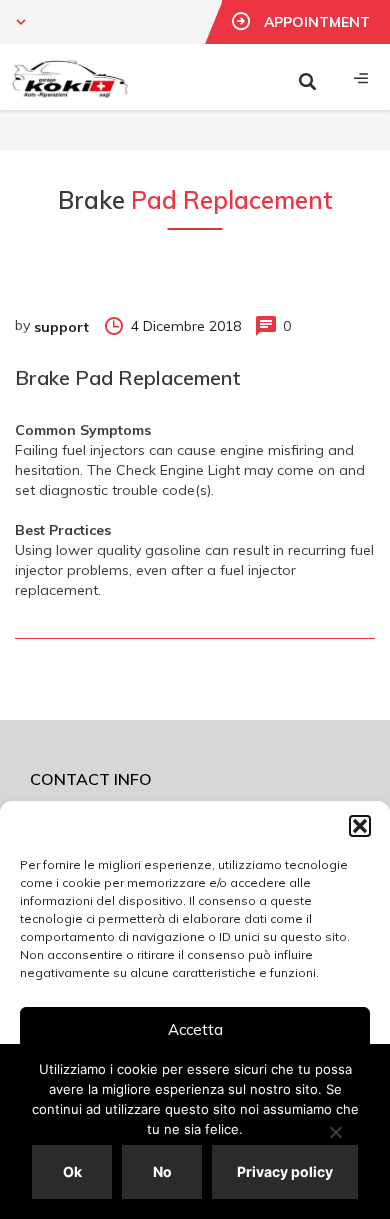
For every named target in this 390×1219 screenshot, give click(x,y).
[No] (335, 1132)
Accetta (195, 1029)
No (162, 1171)
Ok (72, 1171)
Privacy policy (285, 1171)
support (61, 327)
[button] (360, 826)
